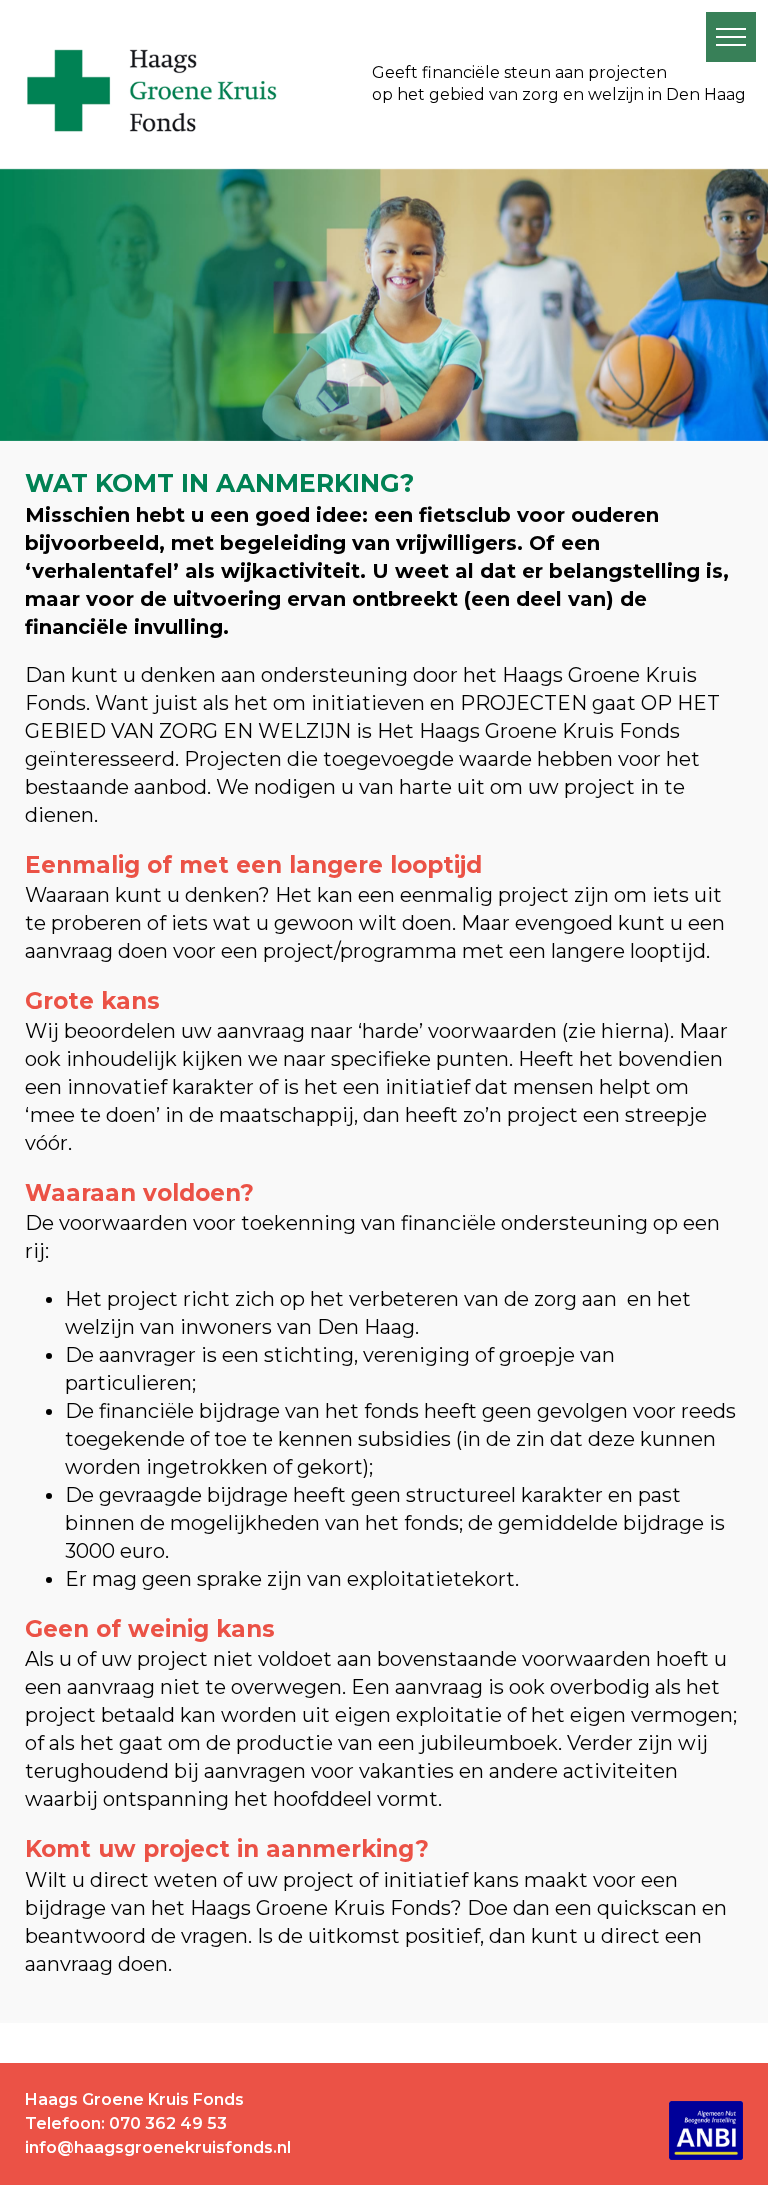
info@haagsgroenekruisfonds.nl (158, 2147)
